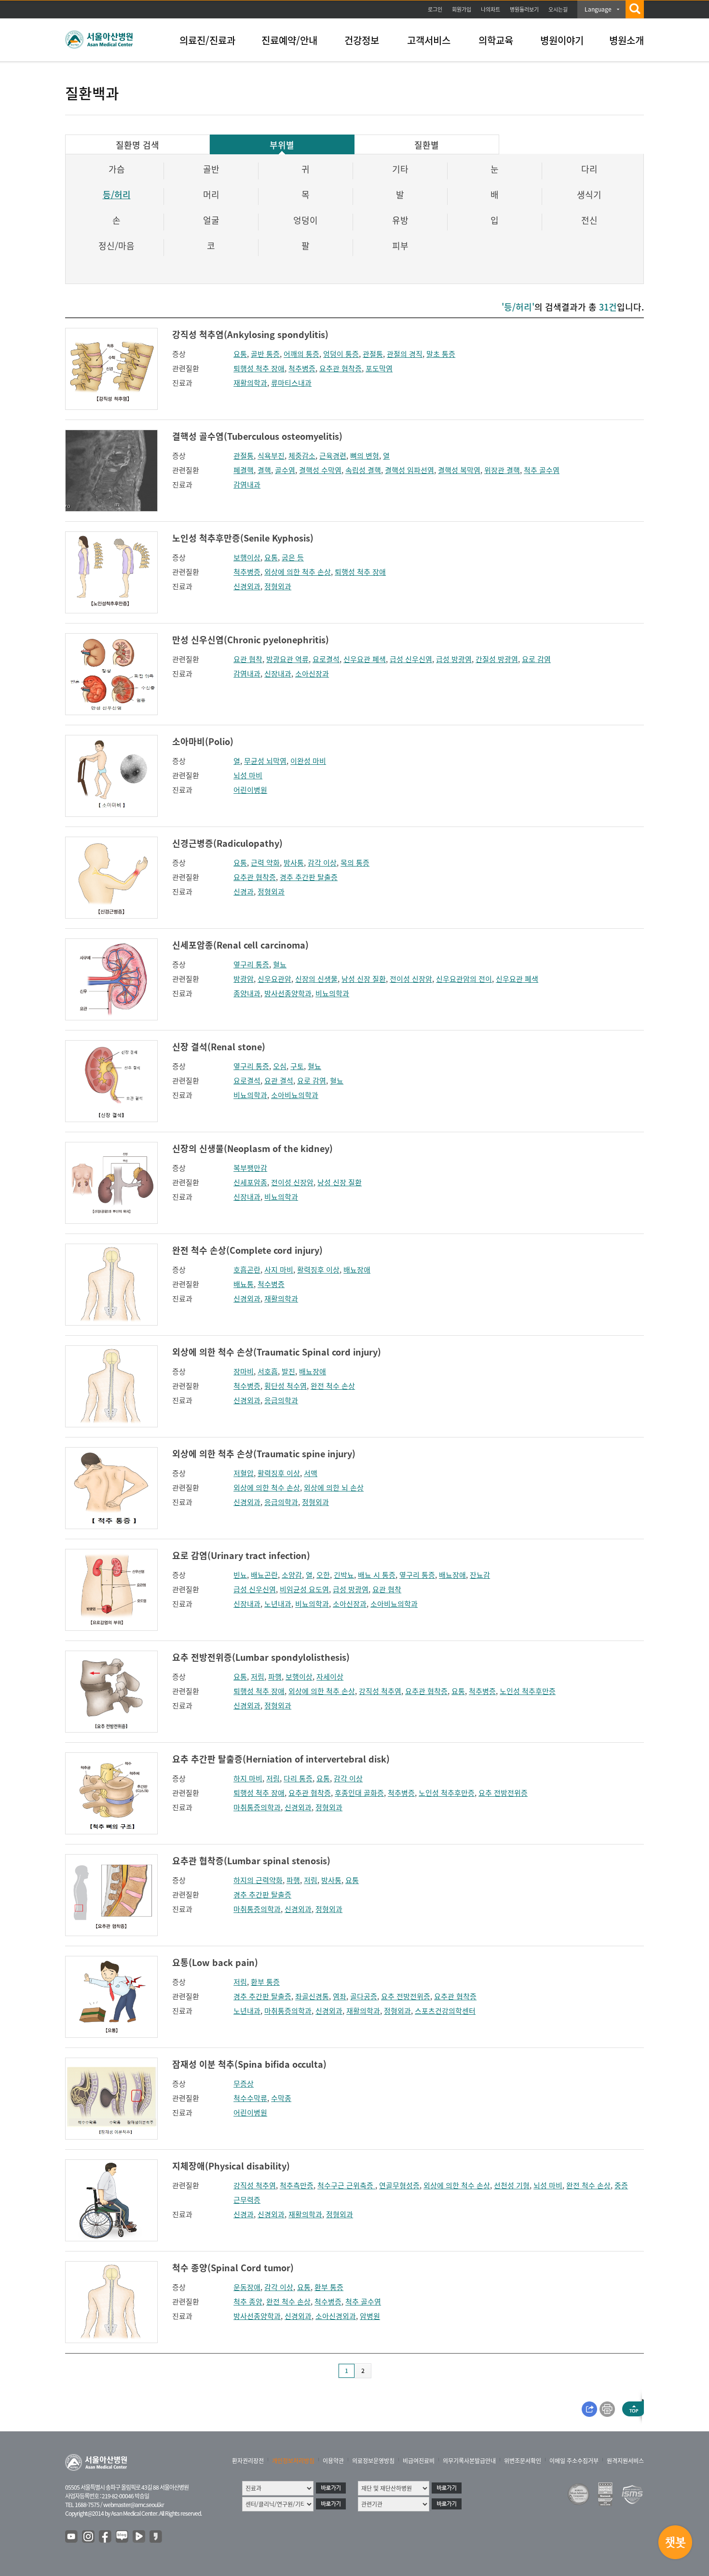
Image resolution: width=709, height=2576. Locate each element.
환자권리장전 (248, 2461)
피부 (400, 246)
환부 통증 (265, 1982)
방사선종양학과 (288, 993)
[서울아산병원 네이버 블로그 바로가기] (123, 2537)
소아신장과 (312, 674)
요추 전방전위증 (503, 1793)
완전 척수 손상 (333, 1386)
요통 (240, 354)
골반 (211, 169)
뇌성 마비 (248, 775)
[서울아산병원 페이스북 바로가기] (106, 2537)
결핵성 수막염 (320, 470)
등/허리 (117, 195)
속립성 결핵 (363, 470)
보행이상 (247, 557)
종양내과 (247, 993)
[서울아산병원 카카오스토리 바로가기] (156, 2537)
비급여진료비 (419, 2461)
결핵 (264, 470)
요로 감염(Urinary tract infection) (241, 1555)
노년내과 (278, 1604)
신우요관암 (274, 979)
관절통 (373, 354)
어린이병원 (250, 790)
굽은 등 (293, 557)
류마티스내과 (291, 383)
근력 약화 (265, 863)
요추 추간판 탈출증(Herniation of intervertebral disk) (281, 1759)
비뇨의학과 (332, 993)
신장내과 (278, 674)
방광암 (244, 979)
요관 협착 (248, 659)
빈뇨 (240, 1575)
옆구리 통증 (251, 964)
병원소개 (627, 40)
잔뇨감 (480, 1575)
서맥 (311, 1473)
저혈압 (244, 1473)
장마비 (244, 1371)
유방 (400, 220)
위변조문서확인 (523, 2461)
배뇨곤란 (264, 1575)
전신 (589, 220)
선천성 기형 (512, 2185)
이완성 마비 (308, 761)
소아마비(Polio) (203, 741)
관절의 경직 (405, 354)
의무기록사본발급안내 (469, 2461)
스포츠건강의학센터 (445, 2011)
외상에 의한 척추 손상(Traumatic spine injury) (264, 1454)
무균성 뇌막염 (265, 761)
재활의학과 (250, 383)
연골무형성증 (399, 2185)
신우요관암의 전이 (464, 979)
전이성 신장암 (411, 979)
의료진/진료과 (207, 40)
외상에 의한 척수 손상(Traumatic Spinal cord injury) (277, 1352)
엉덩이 (306, 220)
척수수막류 (250, 2098)
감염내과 (247, 485)
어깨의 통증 (301, 354)
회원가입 (462, 9)
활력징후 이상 (318, 1270)
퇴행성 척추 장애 (259, 368)
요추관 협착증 (341, 368)
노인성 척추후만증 (528, 1691)
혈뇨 (280, 964)
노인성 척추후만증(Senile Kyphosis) (243, 538)
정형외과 (278, 586)
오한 (323, 1575)
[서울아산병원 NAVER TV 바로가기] (139, 2537)
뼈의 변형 (365, 456)
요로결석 (326, 659)
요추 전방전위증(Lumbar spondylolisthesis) (261, 1657)
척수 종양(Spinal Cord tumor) (233, 2268)
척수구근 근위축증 (346, 2185)
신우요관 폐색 (365, 659)
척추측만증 (297, 2185)
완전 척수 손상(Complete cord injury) (247, 1250)
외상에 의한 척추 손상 (298, 572)
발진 (288, 1371)
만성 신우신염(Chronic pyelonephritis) (251, 640)
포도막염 (379, 368)
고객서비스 (429, 40)
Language (598, 9)
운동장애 (247, 2287)
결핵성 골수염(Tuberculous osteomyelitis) (257, 436)
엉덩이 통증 (341, 354)
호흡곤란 (247, 1270)
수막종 (281, 2098)
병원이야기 (562, 40)
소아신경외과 (336, 2316)
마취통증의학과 (257, 1807)
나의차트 (491, 9)
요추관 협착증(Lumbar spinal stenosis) (251, 1861)
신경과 (244, 892)
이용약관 (333, 2461)
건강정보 (362, 40)
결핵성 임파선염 (409, 470)
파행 (275, 1677)
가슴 (117, 169)
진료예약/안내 (289, 40)
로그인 (435, 9)
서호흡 (268, 1371)
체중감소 (302, 456)
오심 (280, 1066)
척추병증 (302, 368)
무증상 (244, 2084)
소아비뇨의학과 (295, 1095)
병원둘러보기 (524, 9)
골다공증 (364, 1996)
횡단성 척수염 (286, 1386)
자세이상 (330, 1677)
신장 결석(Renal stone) (219, 1047)
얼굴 (211, 220)
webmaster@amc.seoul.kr (134, 2505)
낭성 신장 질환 (364, 979)
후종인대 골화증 (359, 1793)
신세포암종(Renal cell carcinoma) (240, 945)
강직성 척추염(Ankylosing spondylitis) (250, 334)
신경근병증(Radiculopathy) (227, 843)
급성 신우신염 (411, 659)
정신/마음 (116, 246)
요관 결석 (279, 1081)
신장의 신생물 (316, 979)
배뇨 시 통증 (377, 1575)
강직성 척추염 (380, 1691)
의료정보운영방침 (373, 2461)
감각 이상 (322, 863)
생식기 (589, 195)
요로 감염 (536, 659)
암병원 (370, 2316)
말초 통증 (441, 354)
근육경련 (333, 456)
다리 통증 (298, 1778)
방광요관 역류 (287, 659)
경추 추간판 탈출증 (309, 877)
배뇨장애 (357, 1270)
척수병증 (271, 1284)
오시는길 (558, 9)
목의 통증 (355, 863)
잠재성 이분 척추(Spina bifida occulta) (249, 2064)
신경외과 (247, 586)
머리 (211, 195)
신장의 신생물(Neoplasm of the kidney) (252, 1148)
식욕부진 (271, 456)
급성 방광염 (454, 659)
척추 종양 (248, 2302)
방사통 (294, 863)
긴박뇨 (344, 1575)
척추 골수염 (542, 470)
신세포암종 (250, 1182)
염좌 (340, 1996)
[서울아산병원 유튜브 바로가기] (72, 2537)
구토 (297, 1066)
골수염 (285, 470)
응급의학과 (281, 1400)
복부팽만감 (250, 1168)
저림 (258, 1677)
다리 (589, 169)
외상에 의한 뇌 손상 (334, 1488)
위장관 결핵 (502, 470)
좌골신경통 (312, 1996)
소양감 (292, 1575)
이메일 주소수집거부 (574, 2461)
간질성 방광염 (497, 659)
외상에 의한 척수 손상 (267, 1488)
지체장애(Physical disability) (231, 2166)
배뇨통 (244, 1284)
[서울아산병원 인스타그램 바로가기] (89, 2537)
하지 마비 (248, 1778)
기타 (400, 169)
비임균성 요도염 (304, 1589)
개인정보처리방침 (293, 2461)
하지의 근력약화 (258, 1880)
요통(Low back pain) (215, 1962)
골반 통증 (265, 354)
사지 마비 (279, 1270)
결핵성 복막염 (459, 470)
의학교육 (496, 40)
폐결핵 (244, 470)
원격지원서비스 (625, 2461)
